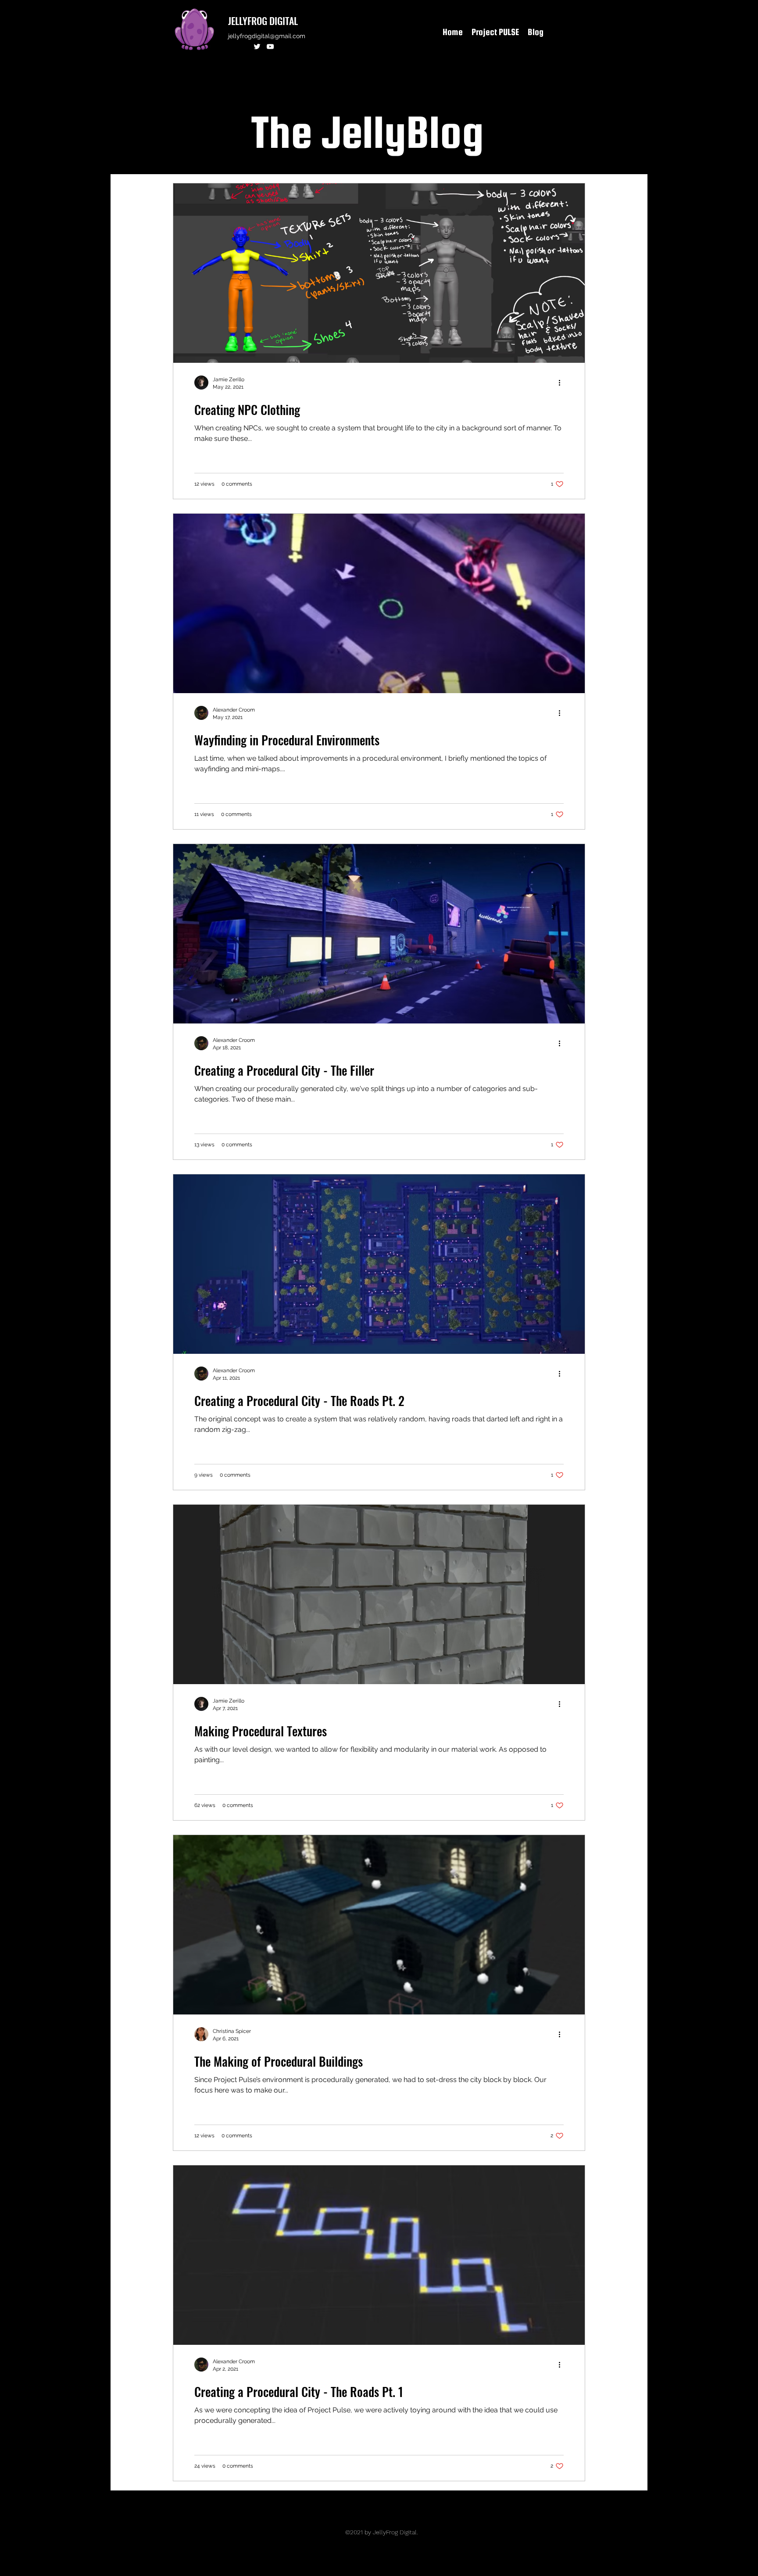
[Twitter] (257, 47)
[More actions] (562, 383)
